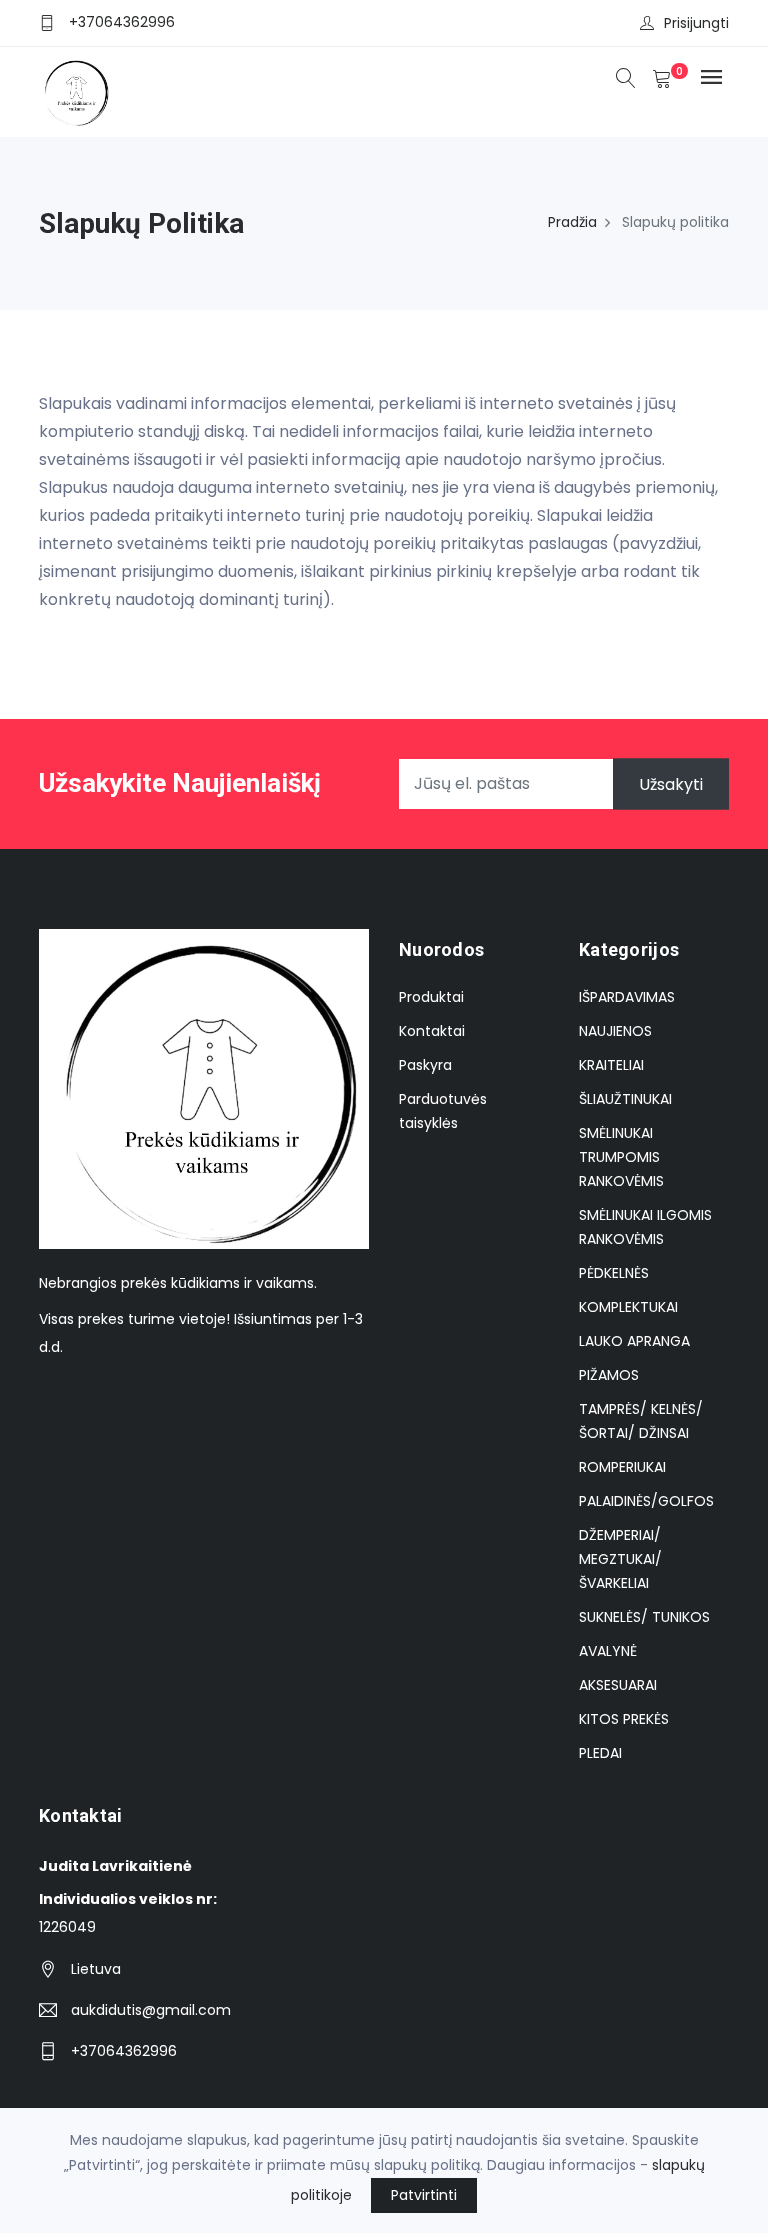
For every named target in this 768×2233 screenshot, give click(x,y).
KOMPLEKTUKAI (628, 1307)
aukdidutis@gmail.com (151, 2010)
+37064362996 (122, 22)
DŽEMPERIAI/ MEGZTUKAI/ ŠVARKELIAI (620, 1559)
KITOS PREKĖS (624, 1719)
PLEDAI (600, 1753)
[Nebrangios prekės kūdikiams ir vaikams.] (75, 92)
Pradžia (572, 222)
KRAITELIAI (611, 1065)
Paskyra (425, 1065)
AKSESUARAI (618, 1685)
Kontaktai (432, 1031)
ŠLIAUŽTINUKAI (625, 1099)
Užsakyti (671, 783)
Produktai (431, 997)
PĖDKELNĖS (614, 1273)
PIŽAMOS (609, 1375)
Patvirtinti (424, 2195)
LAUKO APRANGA (634, 1341)
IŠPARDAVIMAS (627, 997)
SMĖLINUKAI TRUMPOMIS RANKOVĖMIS (621, 1157)
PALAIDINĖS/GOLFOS (646, 1501)
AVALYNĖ (608, 1651)
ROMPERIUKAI (622, 1467)
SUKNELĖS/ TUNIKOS (644, 1617)
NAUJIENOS (615, 1031)
